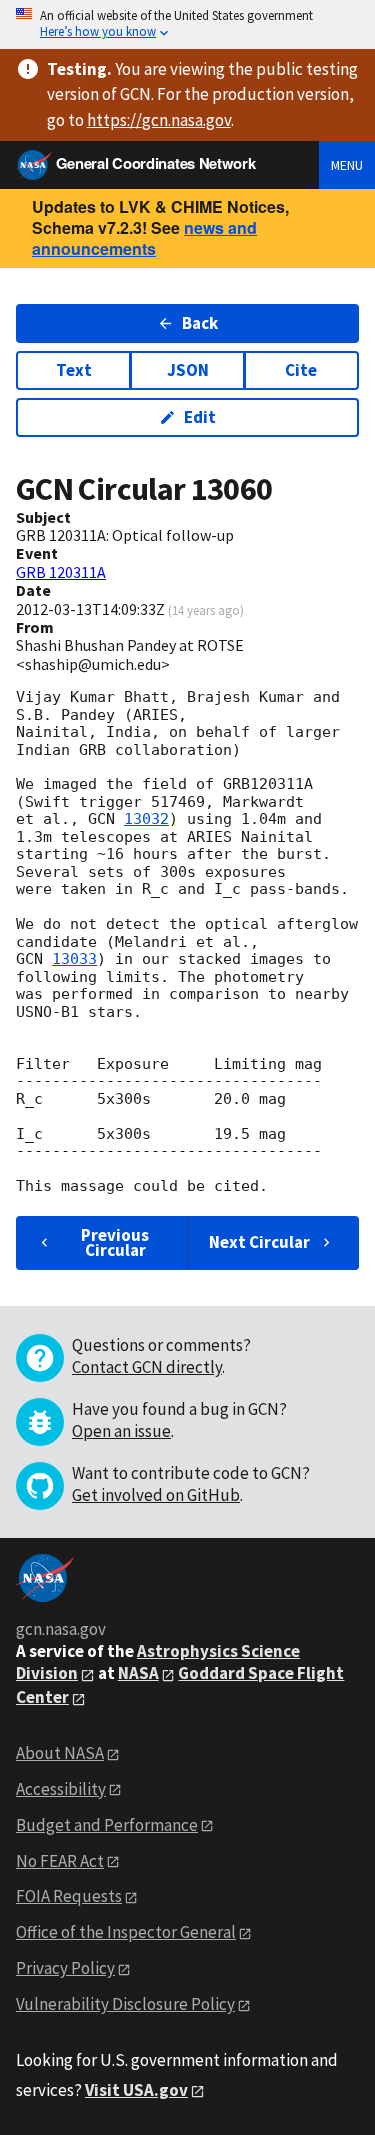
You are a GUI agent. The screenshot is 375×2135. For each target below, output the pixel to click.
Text (74, 370)
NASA (138, 1673)
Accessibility (61, 1789)
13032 (146, 819)
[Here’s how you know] (187, 24)
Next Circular (259, 1242)
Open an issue (121, 1431)
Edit (200, 417)
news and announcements (144, 238)
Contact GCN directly (147, 1367)
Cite (301, 370)
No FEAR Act (60, 1861)
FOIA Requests (69, 1896)
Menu (347, 165)
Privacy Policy (65, 1968)
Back (200, 323)
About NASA (60, 1753)
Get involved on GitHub (156, 1495)
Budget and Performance (107, 1825)
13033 (74, 959)
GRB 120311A (61, 572)
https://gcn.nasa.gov (159, 120)
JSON (188, 370)
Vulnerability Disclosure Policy (125, 2004)
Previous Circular (115, 1242)
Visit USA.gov (136, 2090)
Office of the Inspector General (126, 1932)
